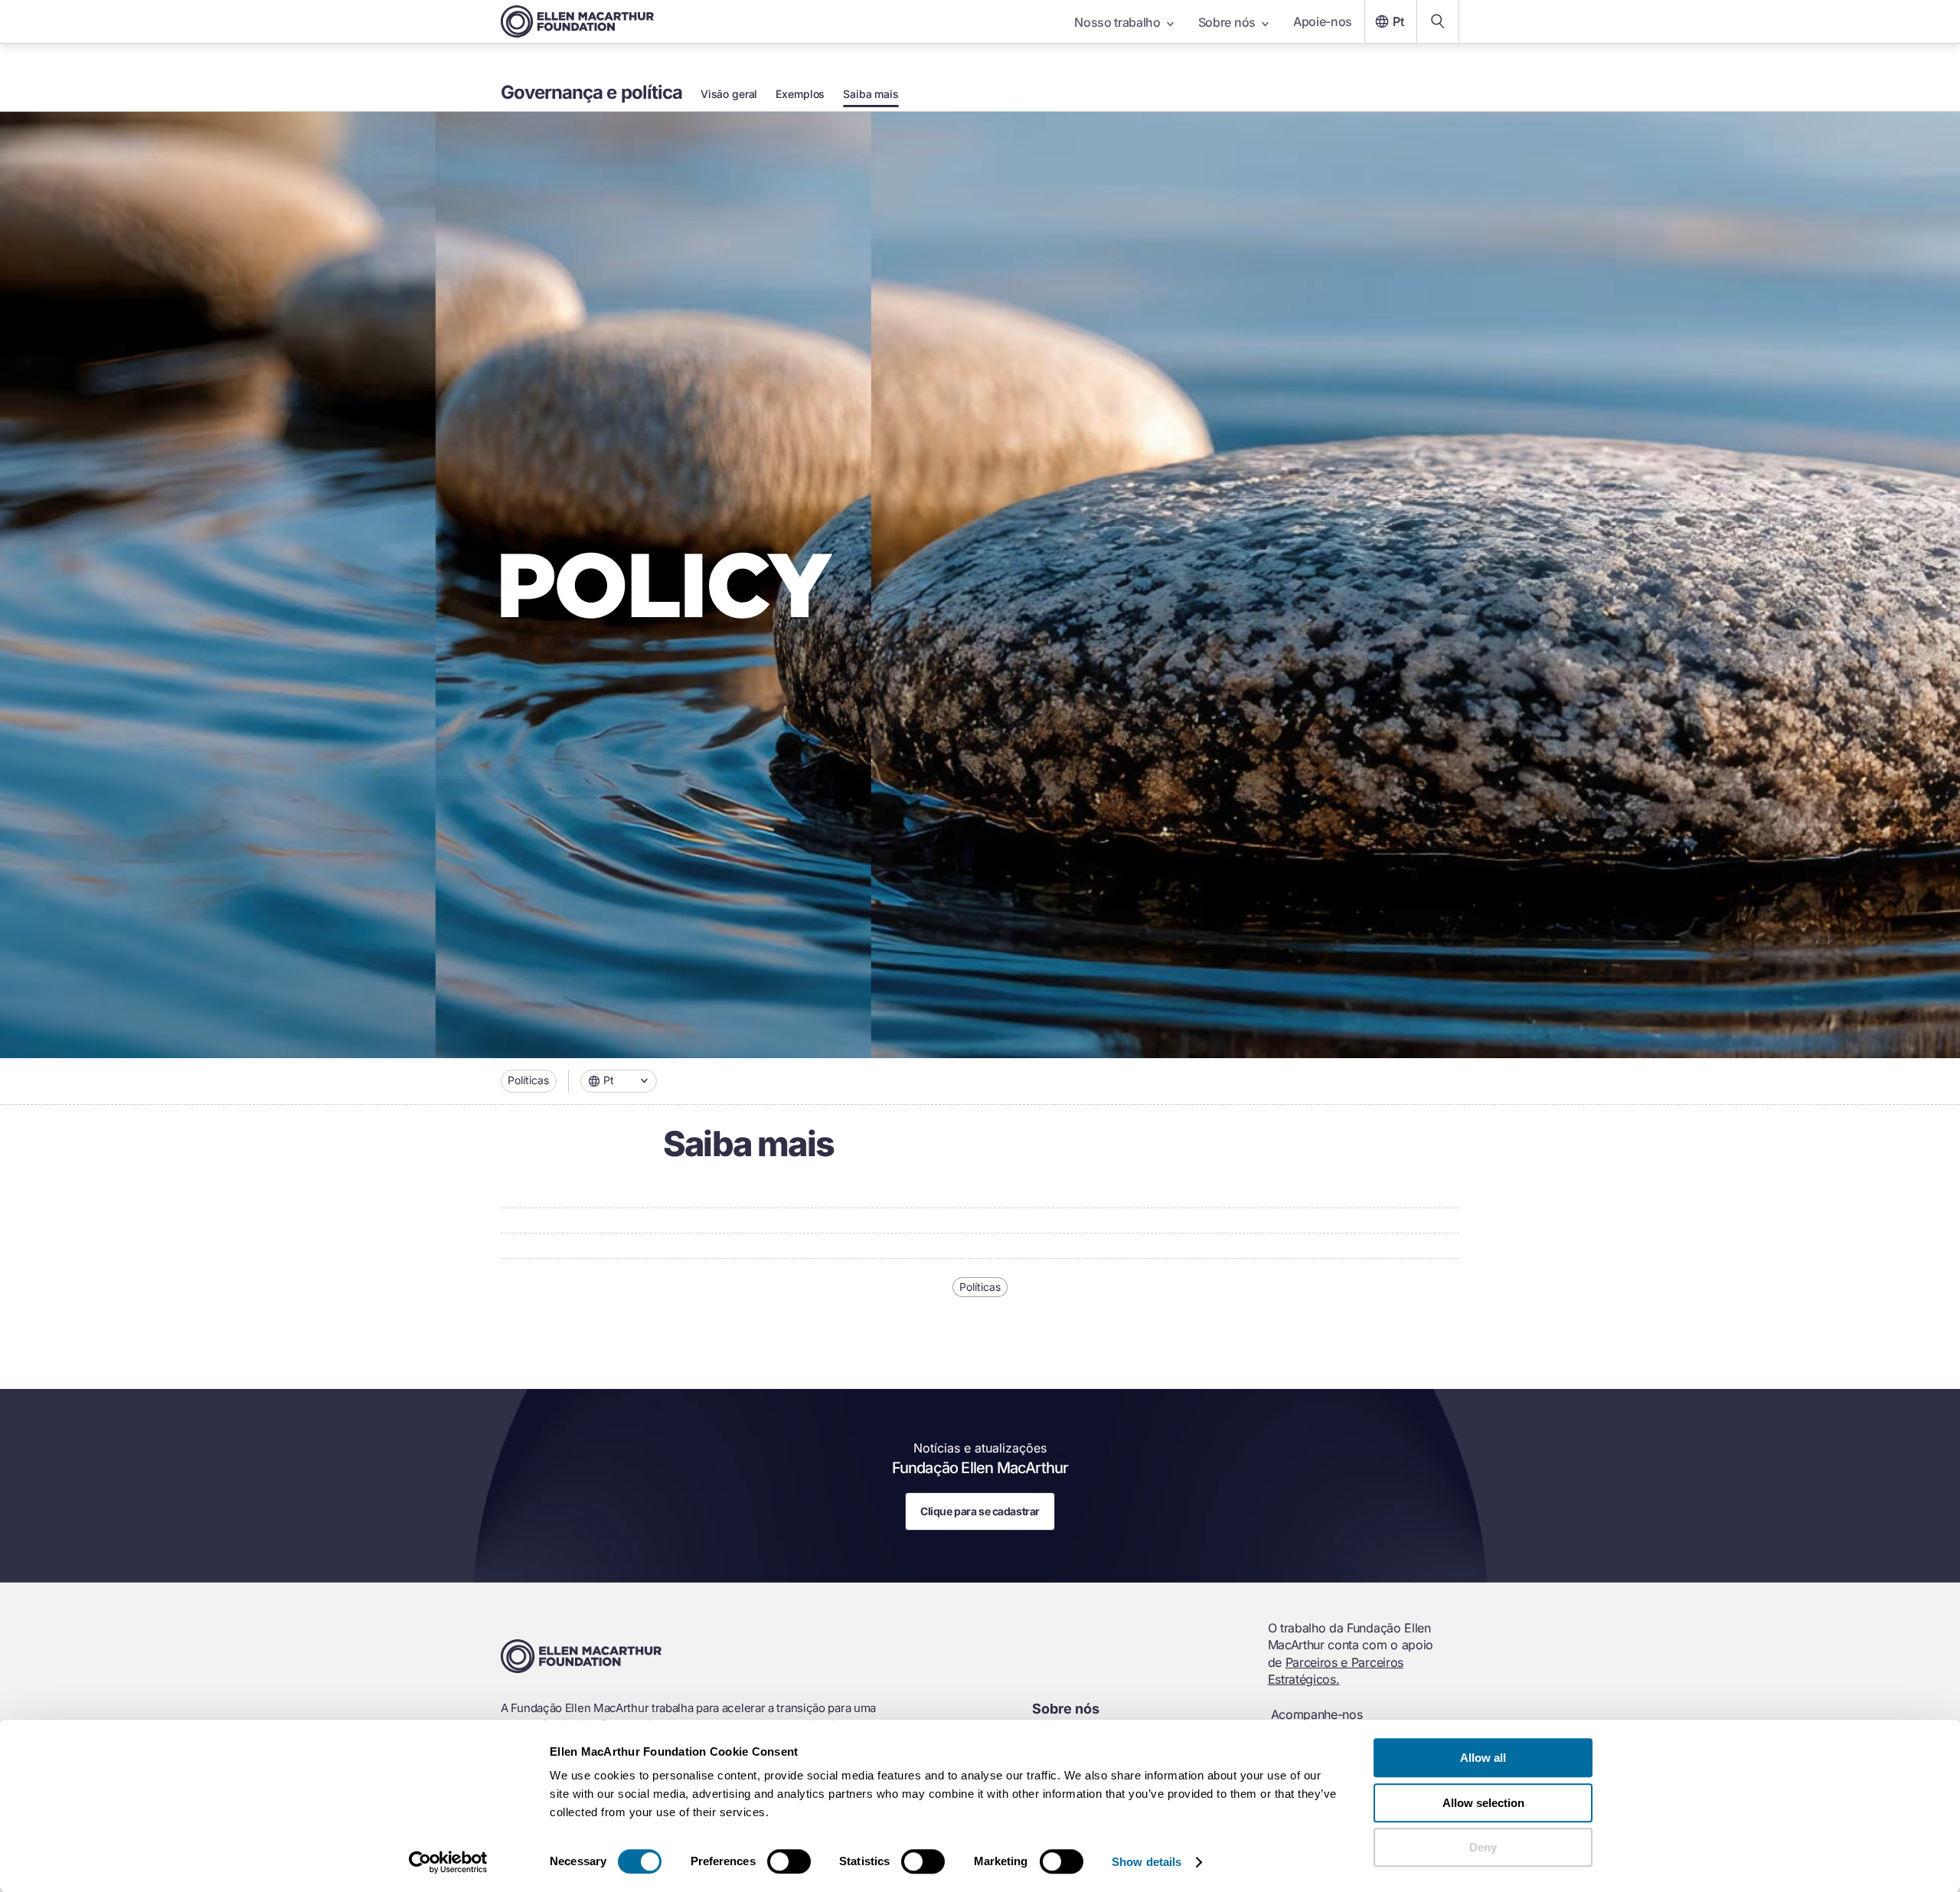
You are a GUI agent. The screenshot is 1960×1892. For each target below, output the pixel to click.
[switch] (789, 1861)
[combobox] (619, 1081)
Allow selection (1483, 1803)
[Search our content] (1438, 21)
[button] (619, 1081)
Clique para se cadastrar (980, 1511)
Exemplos (800, 94)
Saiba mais (871, 94)
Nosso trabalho (1117, 22)
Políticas (528, 1080)
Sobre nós (1227, 22)
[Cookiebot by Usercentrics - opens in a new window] (448, 1862)
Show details (1147, 1862)
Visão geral (729, 94)
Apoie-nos (1323, 21)
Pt (1398, 21)
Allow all (1483, 1758)
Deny (1483, 1847)
